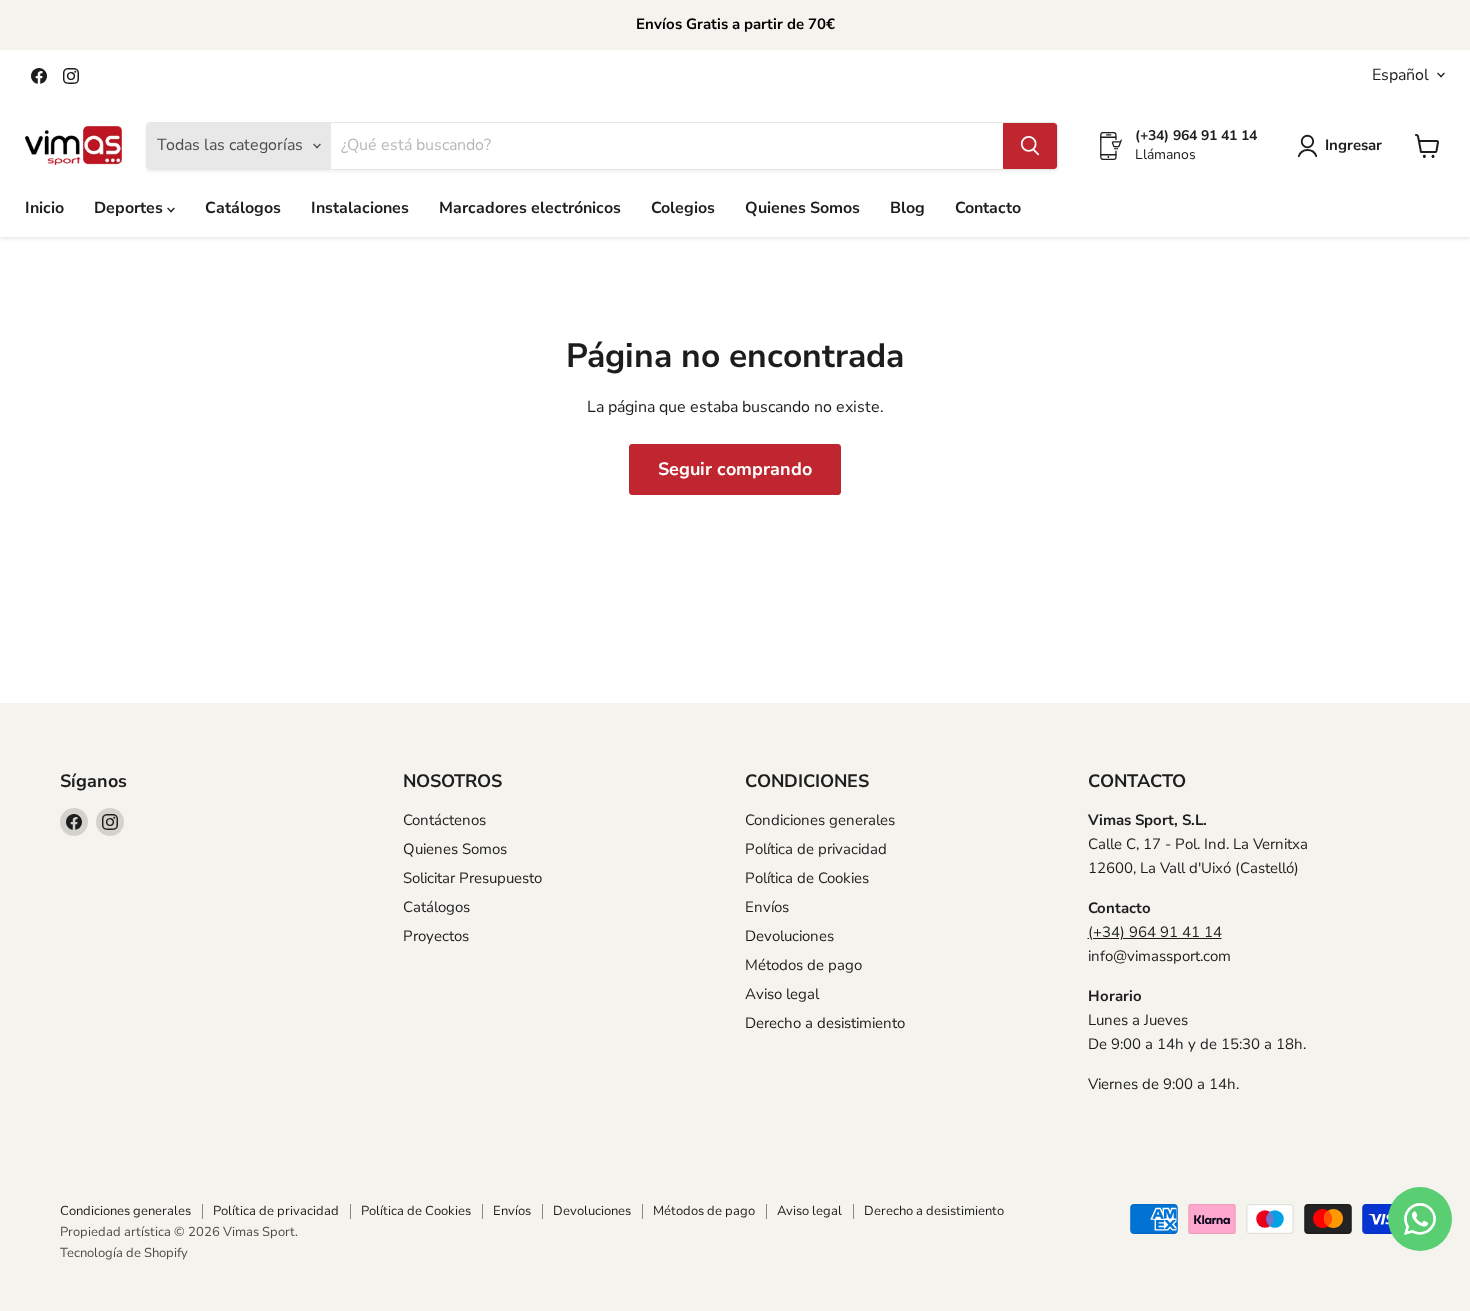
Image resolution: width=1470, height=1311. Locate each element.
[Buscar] (1030, 146)
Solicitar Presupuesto (472, 878)
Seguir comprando (735, 469)
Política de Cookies (807, 878)
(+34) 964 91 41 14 (1155, 932)
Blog (907, 208)
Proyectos (436, 936)
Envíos (767, 907)
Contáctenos (444, 820)
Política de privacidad (816, 849)
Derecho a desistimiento (825, 1023)
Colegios (683, 208)
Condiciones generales (820, 820)
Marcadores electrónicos (530, 208)
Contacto (988, 208)
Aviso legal (782, 994)
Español (1400, 75)
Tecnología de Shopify (124, 1253)
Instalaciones (360, 208)
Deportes (130, 208)
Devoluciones (789, 936)
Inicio (44, 208)
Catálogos (243, 208)
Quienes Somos (802, 208)
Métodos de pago (803, 965)
